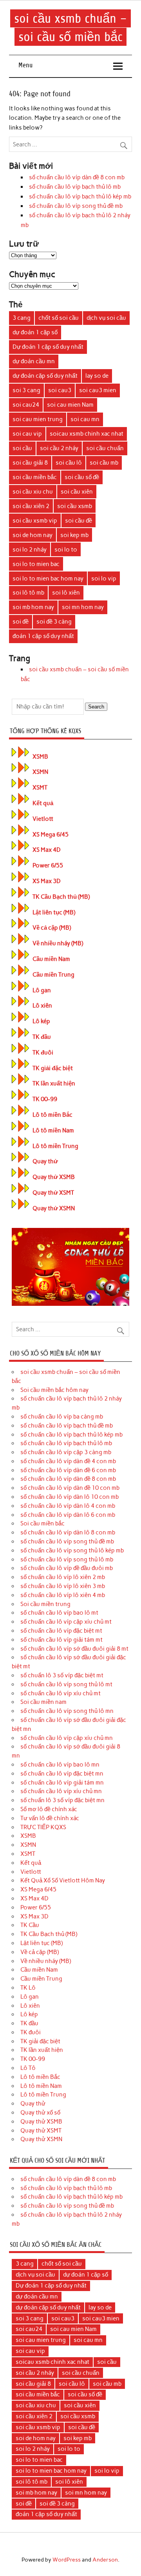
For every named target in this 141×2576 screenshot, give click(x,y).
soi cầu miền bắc (35, 477)
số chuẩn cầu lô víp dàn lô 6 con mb (68, 1515)
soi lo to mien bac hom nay (48, 579)
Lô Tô (28, 2068)
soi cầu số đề (82, 477)
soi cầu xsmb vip (35, 521)
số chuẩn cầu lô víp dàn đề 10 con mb (70, 1488)
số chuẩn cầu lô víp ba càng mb (62, 1417)
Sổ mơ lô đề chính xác (49, 1809)
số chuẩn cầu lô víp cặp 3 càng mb (66, 1452)
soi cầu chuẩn (105, 448)
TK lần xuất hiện (54, 1083)
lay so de (97, 376)
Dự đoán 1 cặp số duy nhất (48, 347)
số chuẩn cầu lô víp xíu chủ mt (61, 1693)
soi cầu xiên (77, 492)
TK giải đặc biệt (53, 1068)
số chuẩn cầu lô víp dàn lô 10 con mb (70, 1497)
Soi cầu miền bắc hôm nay (54, 1390)
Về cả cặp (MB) (52, 928)
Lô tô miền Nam (53, 1130)
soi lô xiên (66, 593)
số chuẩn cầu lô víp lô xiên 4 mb (63, 1595)
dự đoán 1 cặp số (35, 332)
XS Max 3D (47, 881)
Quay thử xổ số (40, 2113)
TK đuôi (43, 1053)
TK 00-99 (45, 1099)
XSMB (40, 757)
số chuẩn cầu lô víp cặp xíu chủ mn (67, 1738)
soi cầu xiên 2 (31, 506)
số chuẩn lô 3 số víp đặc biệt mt (62, 1675)
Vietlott (43, 819)
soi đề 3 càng (54, 622)
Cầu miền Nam (51, 959)
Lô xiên (42, 1006)
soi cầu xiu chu (33, 492)
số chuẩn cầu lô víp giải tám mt (61, 1640)
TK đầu (42, 1037)
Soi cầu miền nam (43, 1702)
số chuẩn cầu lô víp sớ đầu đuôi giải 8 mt (74, 1649)
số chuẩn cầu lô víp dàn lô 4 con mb (68, 1506)
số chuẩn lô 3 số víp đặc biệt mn (62, 1800)
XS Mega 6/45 (51, 835)
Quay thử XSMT (53, 1193)
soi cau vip (27, 434)
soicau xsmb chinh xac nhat (87, 434)
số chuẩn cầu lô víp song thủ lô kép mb (72, 1550)
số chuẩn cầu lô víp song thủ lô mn (67, 1711)
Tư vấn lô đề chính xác (50, 1818)
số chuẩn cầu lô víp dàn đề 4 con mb (68, 1461)
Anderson (105, 2560)
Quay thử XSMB (54, 1177)
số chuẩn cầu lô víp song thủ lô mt (66, 1684)
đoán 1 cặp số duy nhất (43, 636)
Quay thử (45, 1161)
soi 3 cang (26, 390)
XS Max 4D (47, 850)
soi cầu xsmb (75, 506)
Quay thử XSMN (54, 1208)
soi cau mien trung (38, 419)
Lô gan (42, 990)
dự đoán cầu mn (34, 361)
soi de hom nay (33, 535)
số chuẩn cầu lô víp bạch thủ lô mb (75, 187)
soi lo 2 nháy (30, 550)
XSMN (40, 772)
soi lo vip (104, 579)
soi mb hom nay (33, 607)
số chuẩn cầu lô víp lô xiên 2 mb (63, 1577)
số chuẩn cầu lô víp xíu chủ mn (61, 1791)
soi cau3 (60, 390)
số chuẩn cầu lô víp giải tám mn (62, 1783)
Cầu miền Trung (53, 975)
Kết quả (43, 803)
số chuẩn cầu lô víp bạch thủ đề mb (67, 1426)
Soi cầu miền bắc (42, 1523)
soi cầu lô (69, 463)
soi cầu (22, 448)
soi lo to (66, 550)
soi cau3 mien (98, 390)
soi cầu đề (79, 521)
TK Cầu (30, 1925)
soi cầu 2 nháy (59, 448)
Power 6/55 (48, 865)
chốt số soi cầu (59, 318)
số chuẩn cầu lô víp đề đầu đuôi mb (67, 1568)
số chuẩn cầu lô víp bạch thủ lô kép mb (80, 196)
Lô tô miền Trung (55, 1146)
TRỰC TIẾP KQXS (43, 1827)
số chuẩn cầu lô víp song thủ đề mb (76, 206)
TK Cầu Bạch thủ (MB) (61, 897)
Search (96, 707)
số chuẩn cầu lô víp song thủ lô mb (67, 1559)
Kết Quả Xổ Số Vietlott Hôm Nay (63, 1880)
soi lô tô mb (28, 593)
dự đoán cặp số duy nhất (45, 376)
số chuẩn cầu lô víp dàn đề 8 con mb (77, 177)
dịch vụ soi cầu (106, 318)
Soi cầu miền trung (45, 1604)
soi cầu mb (104, 463)
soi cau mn (85, 419)
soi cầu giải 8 (30, 463)
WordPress (67, 2560)
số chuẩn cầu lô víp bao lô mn (60, 1765)
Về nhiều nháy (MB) (58, 943)
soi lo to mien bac (36, 564)
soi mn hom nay (83, 607)
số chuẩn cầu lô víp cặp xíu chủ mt (66, 1622)
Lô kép (41, 1021)
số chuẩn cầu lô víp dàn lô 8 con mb (68, 1532)
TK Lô (28, 1988)
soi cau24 (26, 405)
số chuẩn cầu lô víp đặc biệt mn (62, 1774)
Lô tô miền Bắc (52, 1115)
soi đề (21, 622)
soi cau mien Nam (70, 405)
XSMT (40, 788)
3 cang (22, 318)
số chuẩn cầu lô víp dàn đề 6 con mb (68, 1470)
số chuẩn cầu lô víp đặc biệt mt (61, 1631)
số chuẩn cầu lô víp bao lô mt (59, 1613)
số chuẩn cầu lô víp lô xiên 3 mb (63, 1586)
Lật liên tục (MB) (54, 912)
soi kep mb (74, 535)
